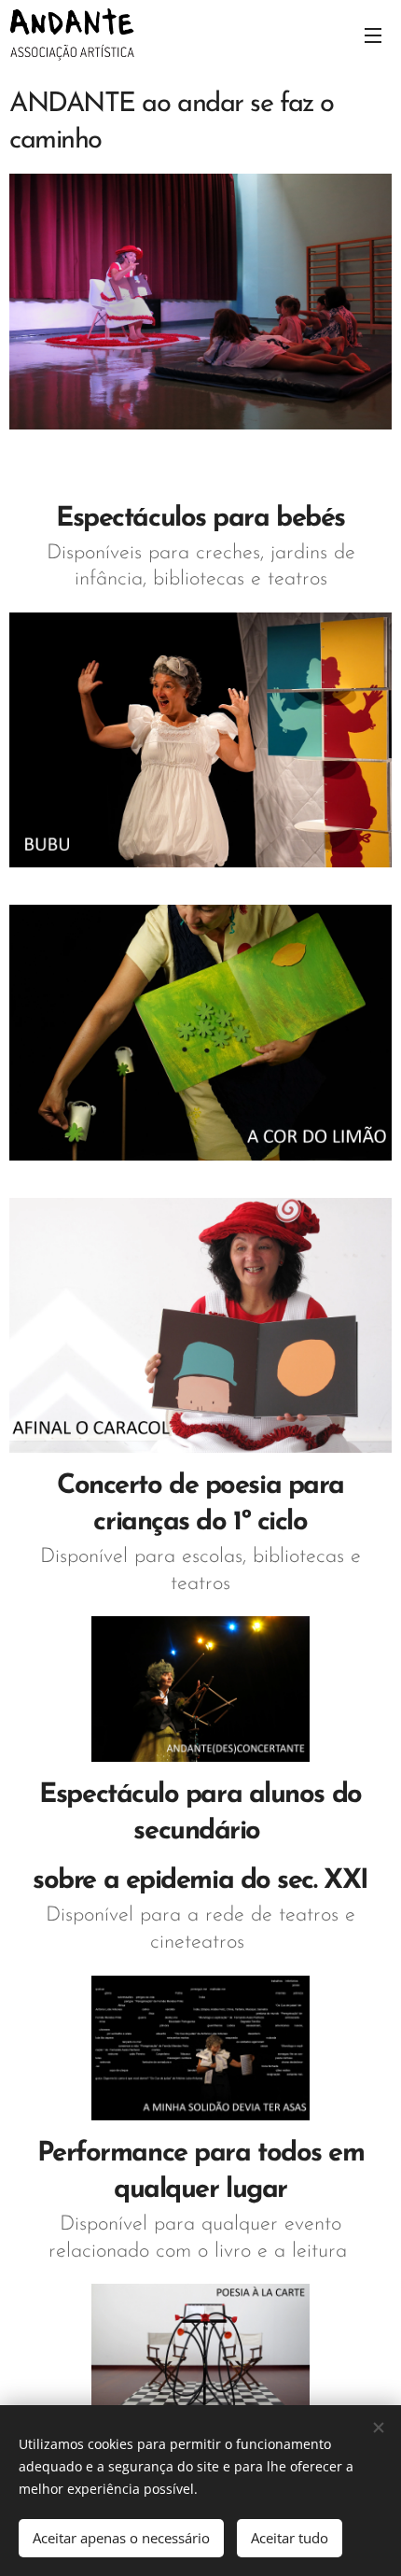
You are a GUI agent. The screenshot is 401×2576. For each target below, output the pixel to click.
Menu (373, 35)
